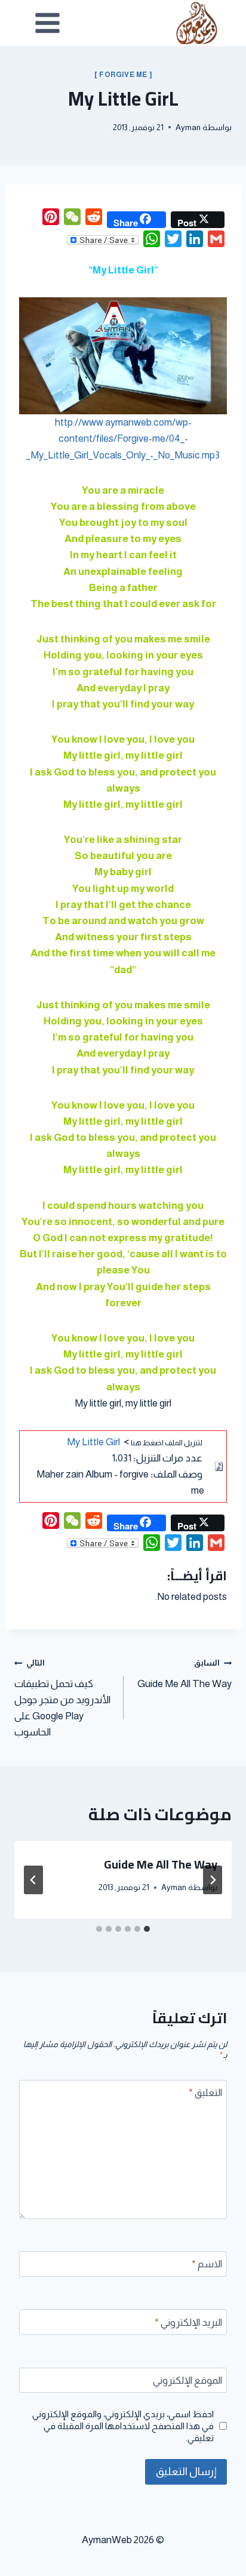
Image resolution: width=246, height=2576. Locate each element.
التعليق (205, 2093)
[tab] (147, 1929)
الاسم (207, 2264)
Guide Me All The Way (184, 1674)
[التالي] (33, 1880)
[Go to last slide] (213, 1880)
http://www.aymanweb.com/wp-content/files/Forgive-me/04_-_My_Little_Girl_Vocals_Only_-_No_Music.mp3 (123, 438)
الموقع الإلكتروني (187, 2380)
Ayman (188, 127)
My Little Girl (93, 1442)
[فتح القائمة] (48, 23)
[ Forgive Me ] (123, 75)
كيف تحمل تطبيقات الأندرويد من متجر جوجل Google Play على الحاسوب (62, 1698)
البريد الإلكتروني (188, 2323)
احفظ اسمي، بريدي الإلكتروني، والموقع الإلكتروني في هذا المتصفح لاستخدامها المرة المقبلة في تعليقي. (123, 2426)
